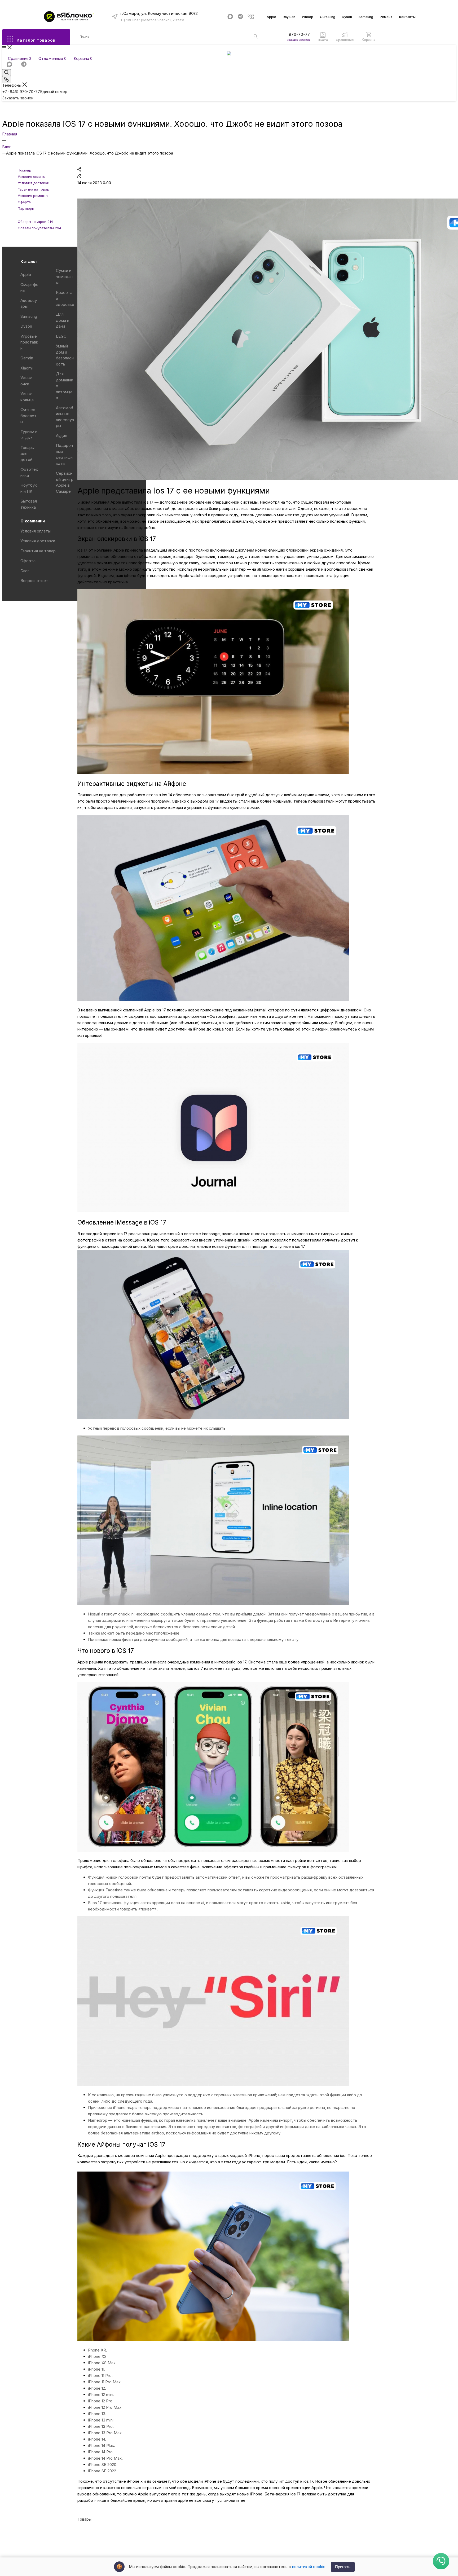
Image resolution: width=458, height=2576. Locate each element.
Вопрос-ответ (34, 581)
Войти (323, 40)
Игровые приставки (29, 342)
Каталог (29, 261)
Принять (343, 2567)
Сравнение (345, 40)
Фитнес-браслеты (29, 416)
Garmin (27, 358)
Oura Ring (328, 17)
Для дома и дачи (63, 320)
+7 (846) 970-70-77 (291, 34)
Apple (271, 17)
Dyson (347, 17)
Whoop (308, 17)
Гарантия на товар (38, 551)
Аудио (62, 436)
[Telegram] (241, 17)
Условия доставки (38, 541)
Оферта (28, 561)
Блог (25, 571)
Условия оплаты (36, 531)
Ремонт (386, 17)
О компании (33, 521)
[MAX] (230, 17)
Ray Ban (289, 17)
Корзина (369, 40)
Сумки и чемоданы (64, 276)
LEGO (61, 336)
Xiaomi (27, 368)
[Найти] (256, 36)
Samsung (366, 17)
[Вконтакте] (251, 17)
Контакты (407, 17)
